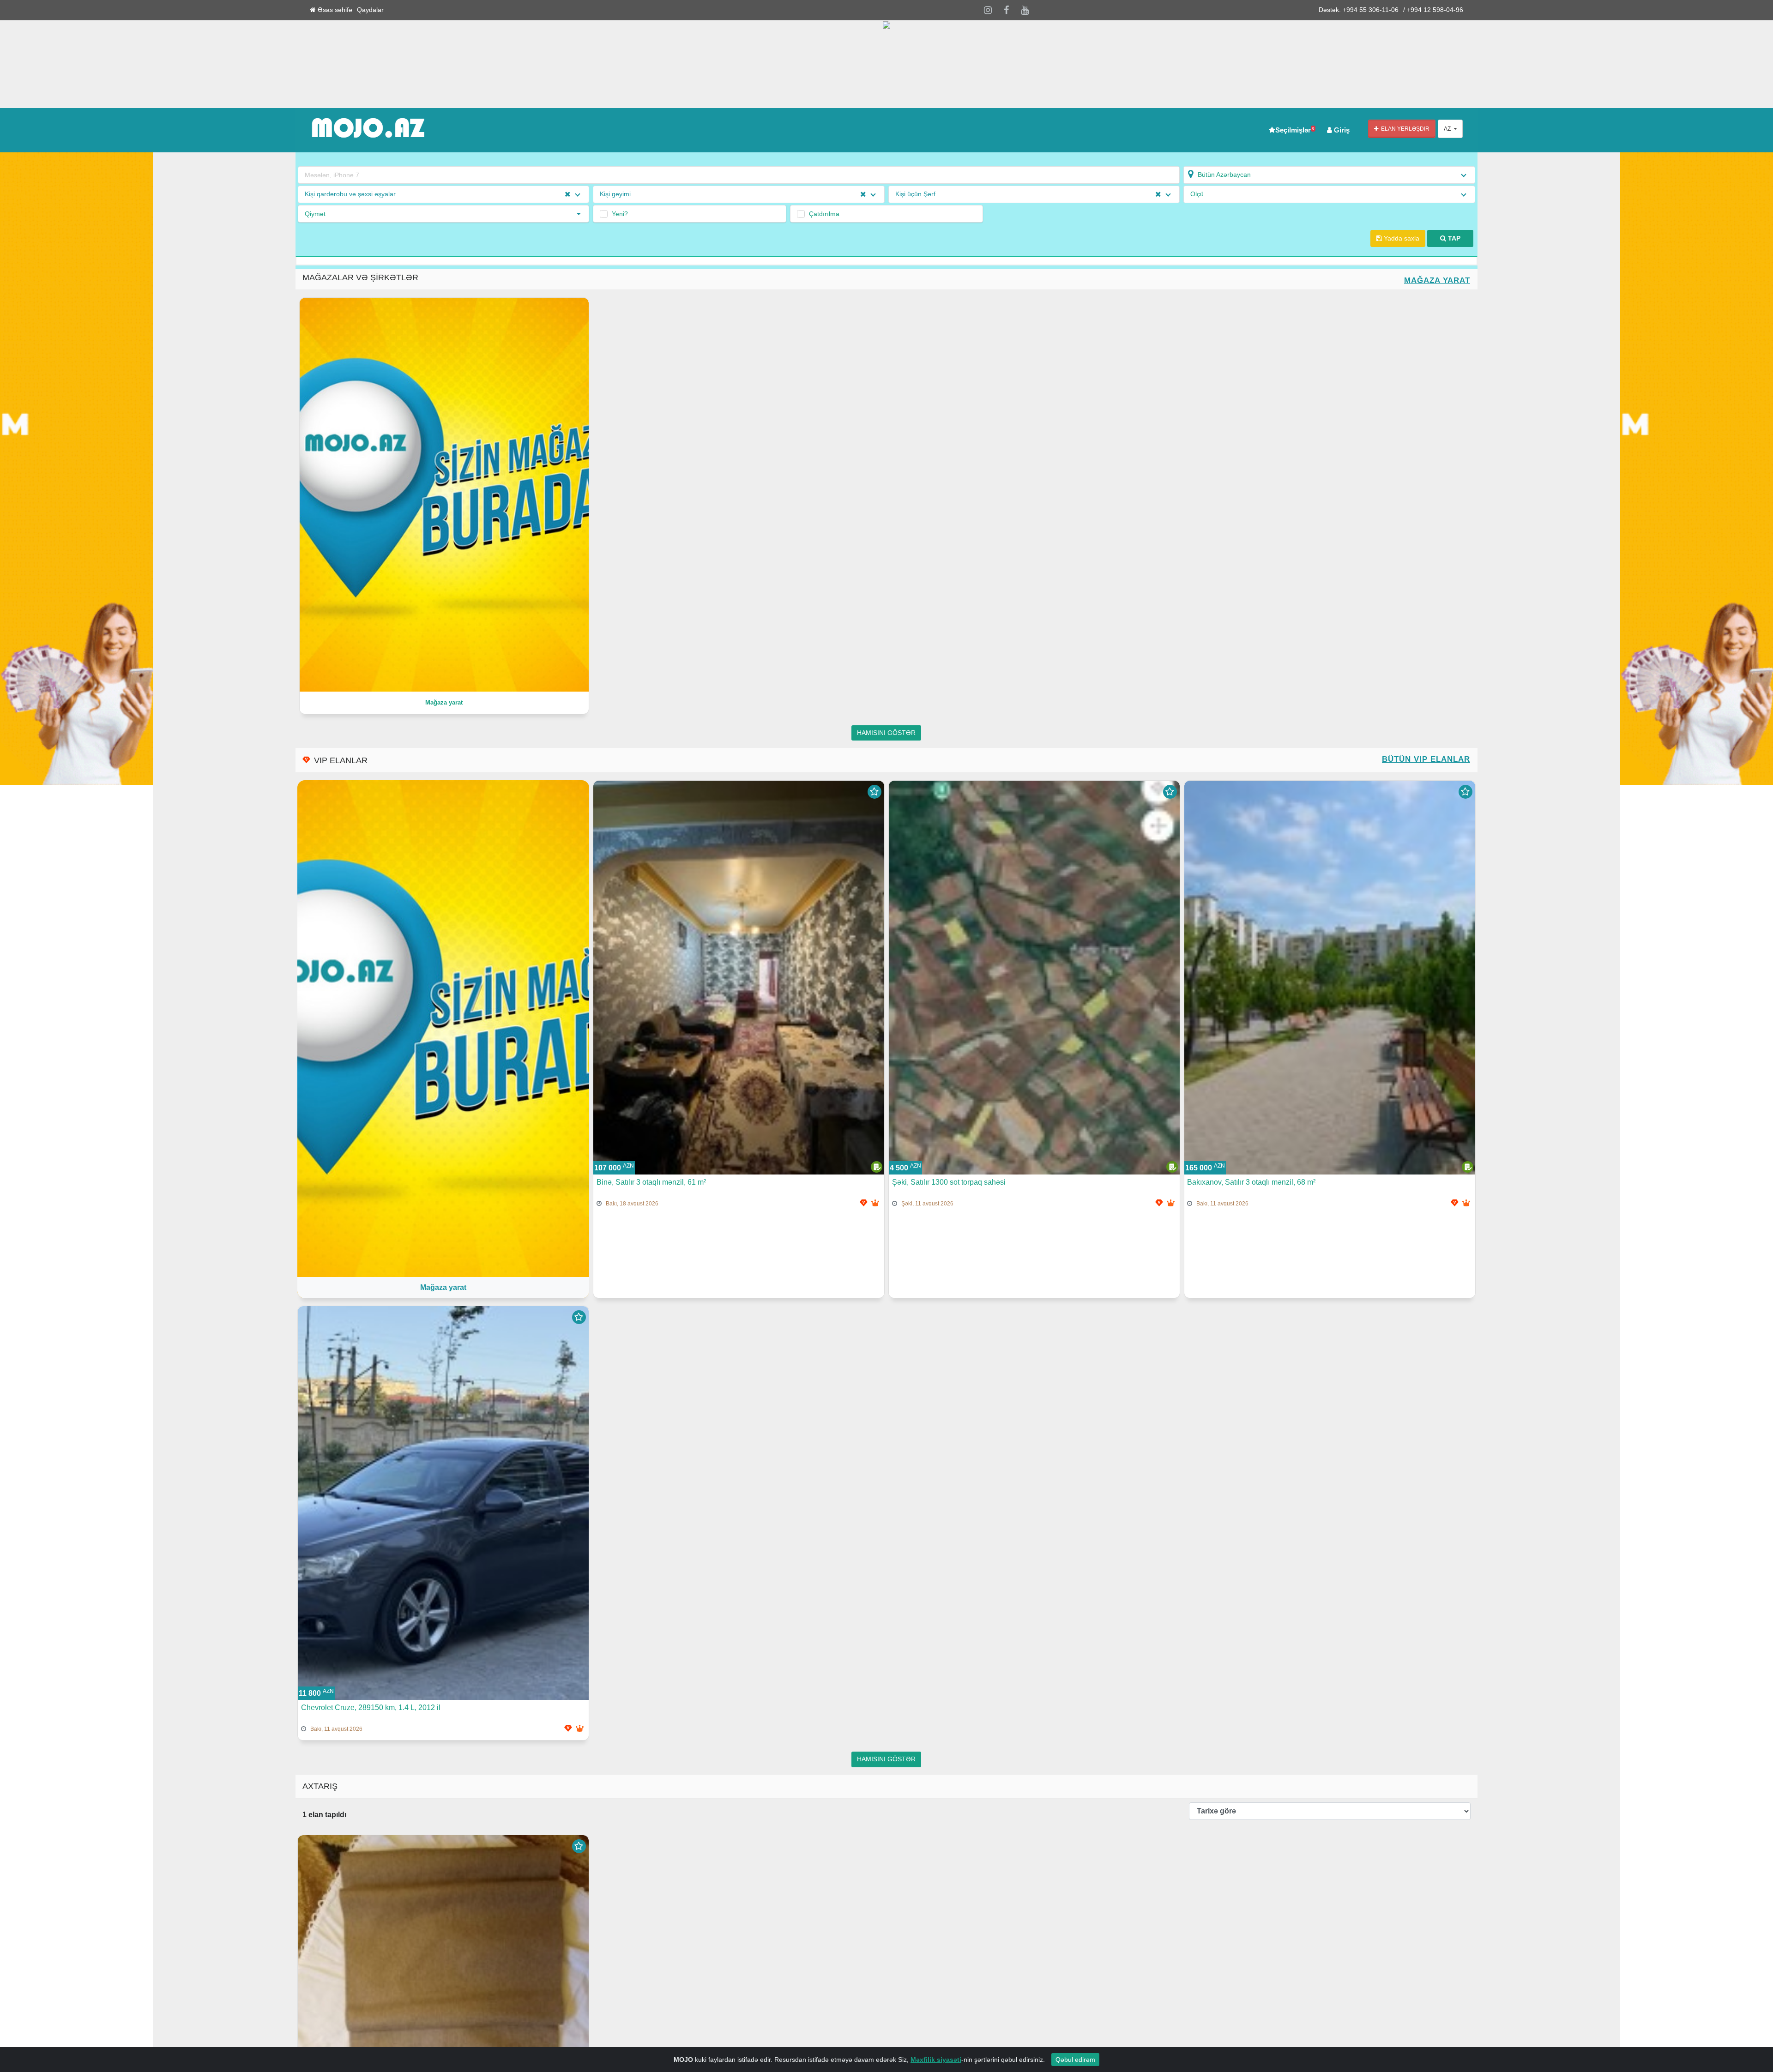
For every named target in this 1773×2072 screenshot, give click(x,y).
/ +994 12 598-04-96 (1433, 10)
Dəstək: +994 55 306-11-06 (1359, 10)
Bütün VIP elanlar (1426, 759)
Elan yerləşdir (1404, 129)
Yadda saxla (1401, 238)
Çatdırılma (824, 214)
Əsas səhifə (334, 10)
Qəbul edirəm (1075, 2060)
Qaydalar (370, 10)
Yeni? (620, 214)
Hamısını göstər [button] (886, 733)
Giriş (1341, 130)
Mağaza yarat (1437, 280)
